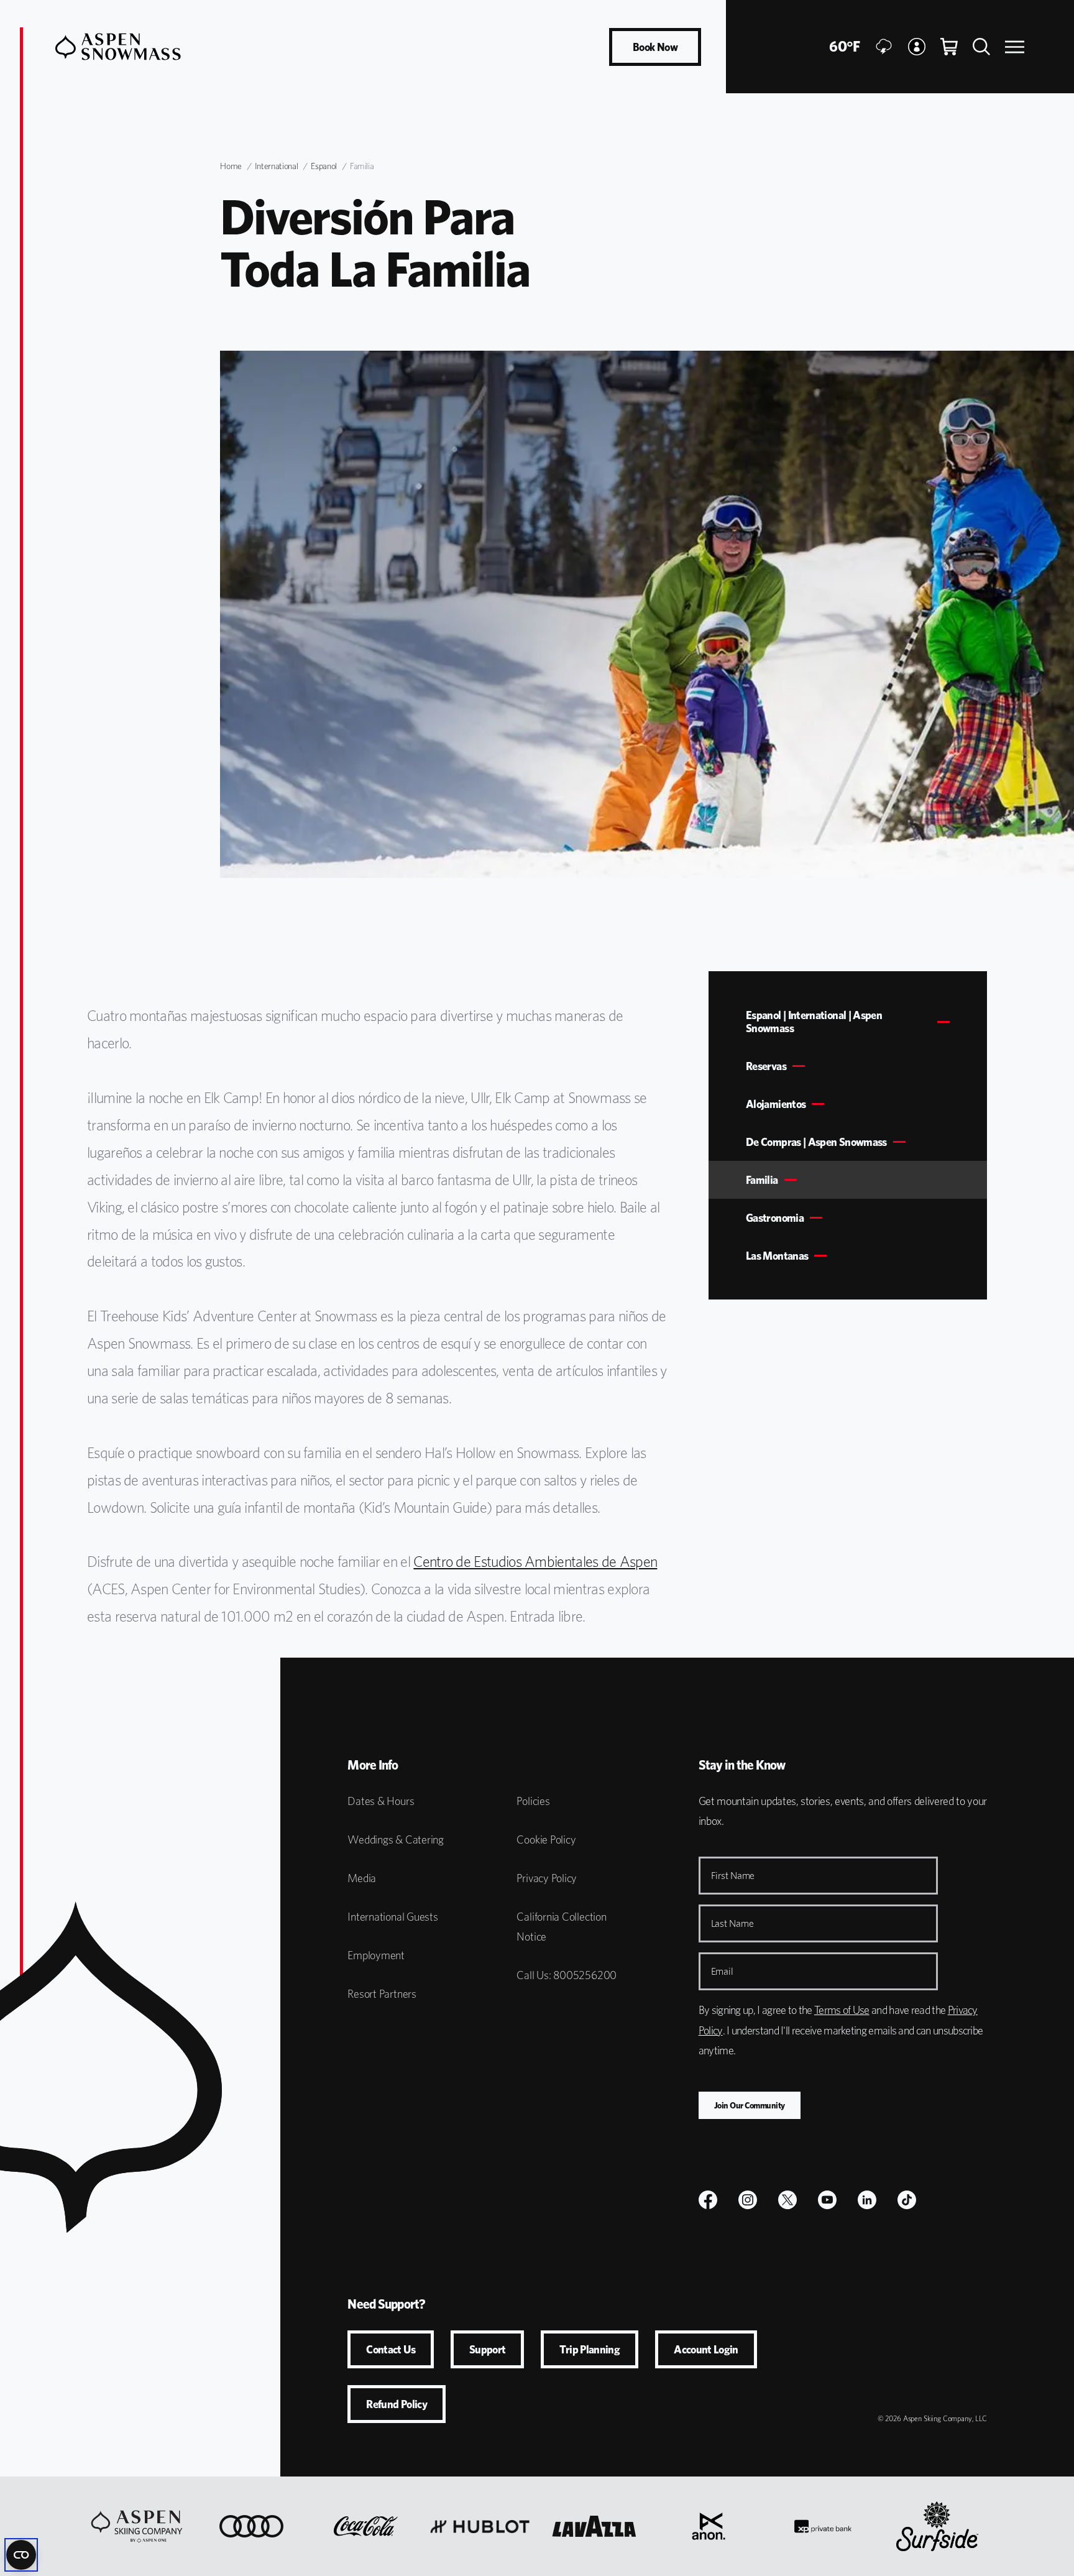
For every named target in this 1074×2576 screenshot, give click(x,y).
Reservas (766, 1066)
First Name (733, 1876)
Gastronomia (775, 1218)
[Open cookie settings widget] (21, 2555)
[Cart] (949, 47)
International (276, 166)
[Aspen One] (137, 2526)
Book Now (655, 47)
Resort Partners (382, 1994)
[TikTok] (907, 2200)
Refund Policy (397, 2404)
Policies (533, 1801)
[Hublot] (480, 2526)
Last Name (732, 1923)
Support (488, 2349)
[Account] (917, 47)
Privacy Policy (547, 1878)
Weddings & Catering (396, 1840)
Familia (762, 1180)
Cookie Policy (546, 1840)
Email (722, 1971)
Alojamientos (776, 1104)
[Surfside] (937, 2526)
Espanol (324, 166)
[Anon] (709, 2526)
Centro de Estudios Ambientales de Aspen (535, 1562)
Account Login (706, 2349)
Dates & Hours (381, 1801)
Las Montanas (777, 1256)
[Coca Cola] (366, 2526)
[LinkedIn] (867, 2200)
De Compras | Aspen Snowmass (816, 1142)
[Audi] (251, 2526)
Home (231, 166)
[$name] (708, 2200)
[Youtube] (827, 2200)
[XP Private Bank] (823, 2526)
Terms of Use (842, 2010)
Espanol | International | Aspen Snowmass (814, 1022)
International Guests (392, 1917)
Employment (376, 1955)
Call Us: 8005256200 (567, 1975)
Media (362, 1878)
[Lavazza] (594, 2526)
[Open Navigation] (1015, 47)
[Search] (981, 47)
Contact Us (391, 2349)
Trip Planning (590, 2349)
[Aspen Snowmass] (118, 47)
